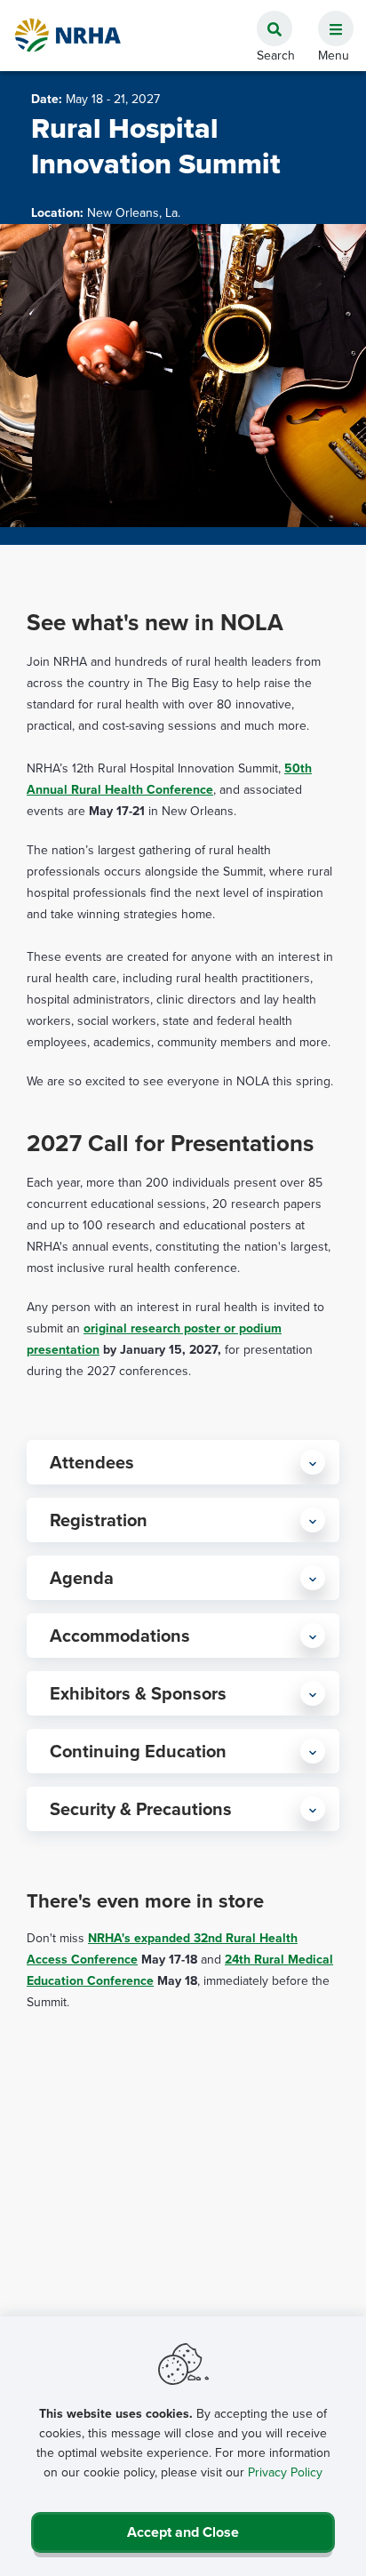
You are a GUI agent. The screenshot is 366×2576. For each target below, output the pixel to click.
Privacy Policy (285, 2472)
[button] (329, 19)
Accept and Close (183, 2532)
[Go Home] (68, 35)
